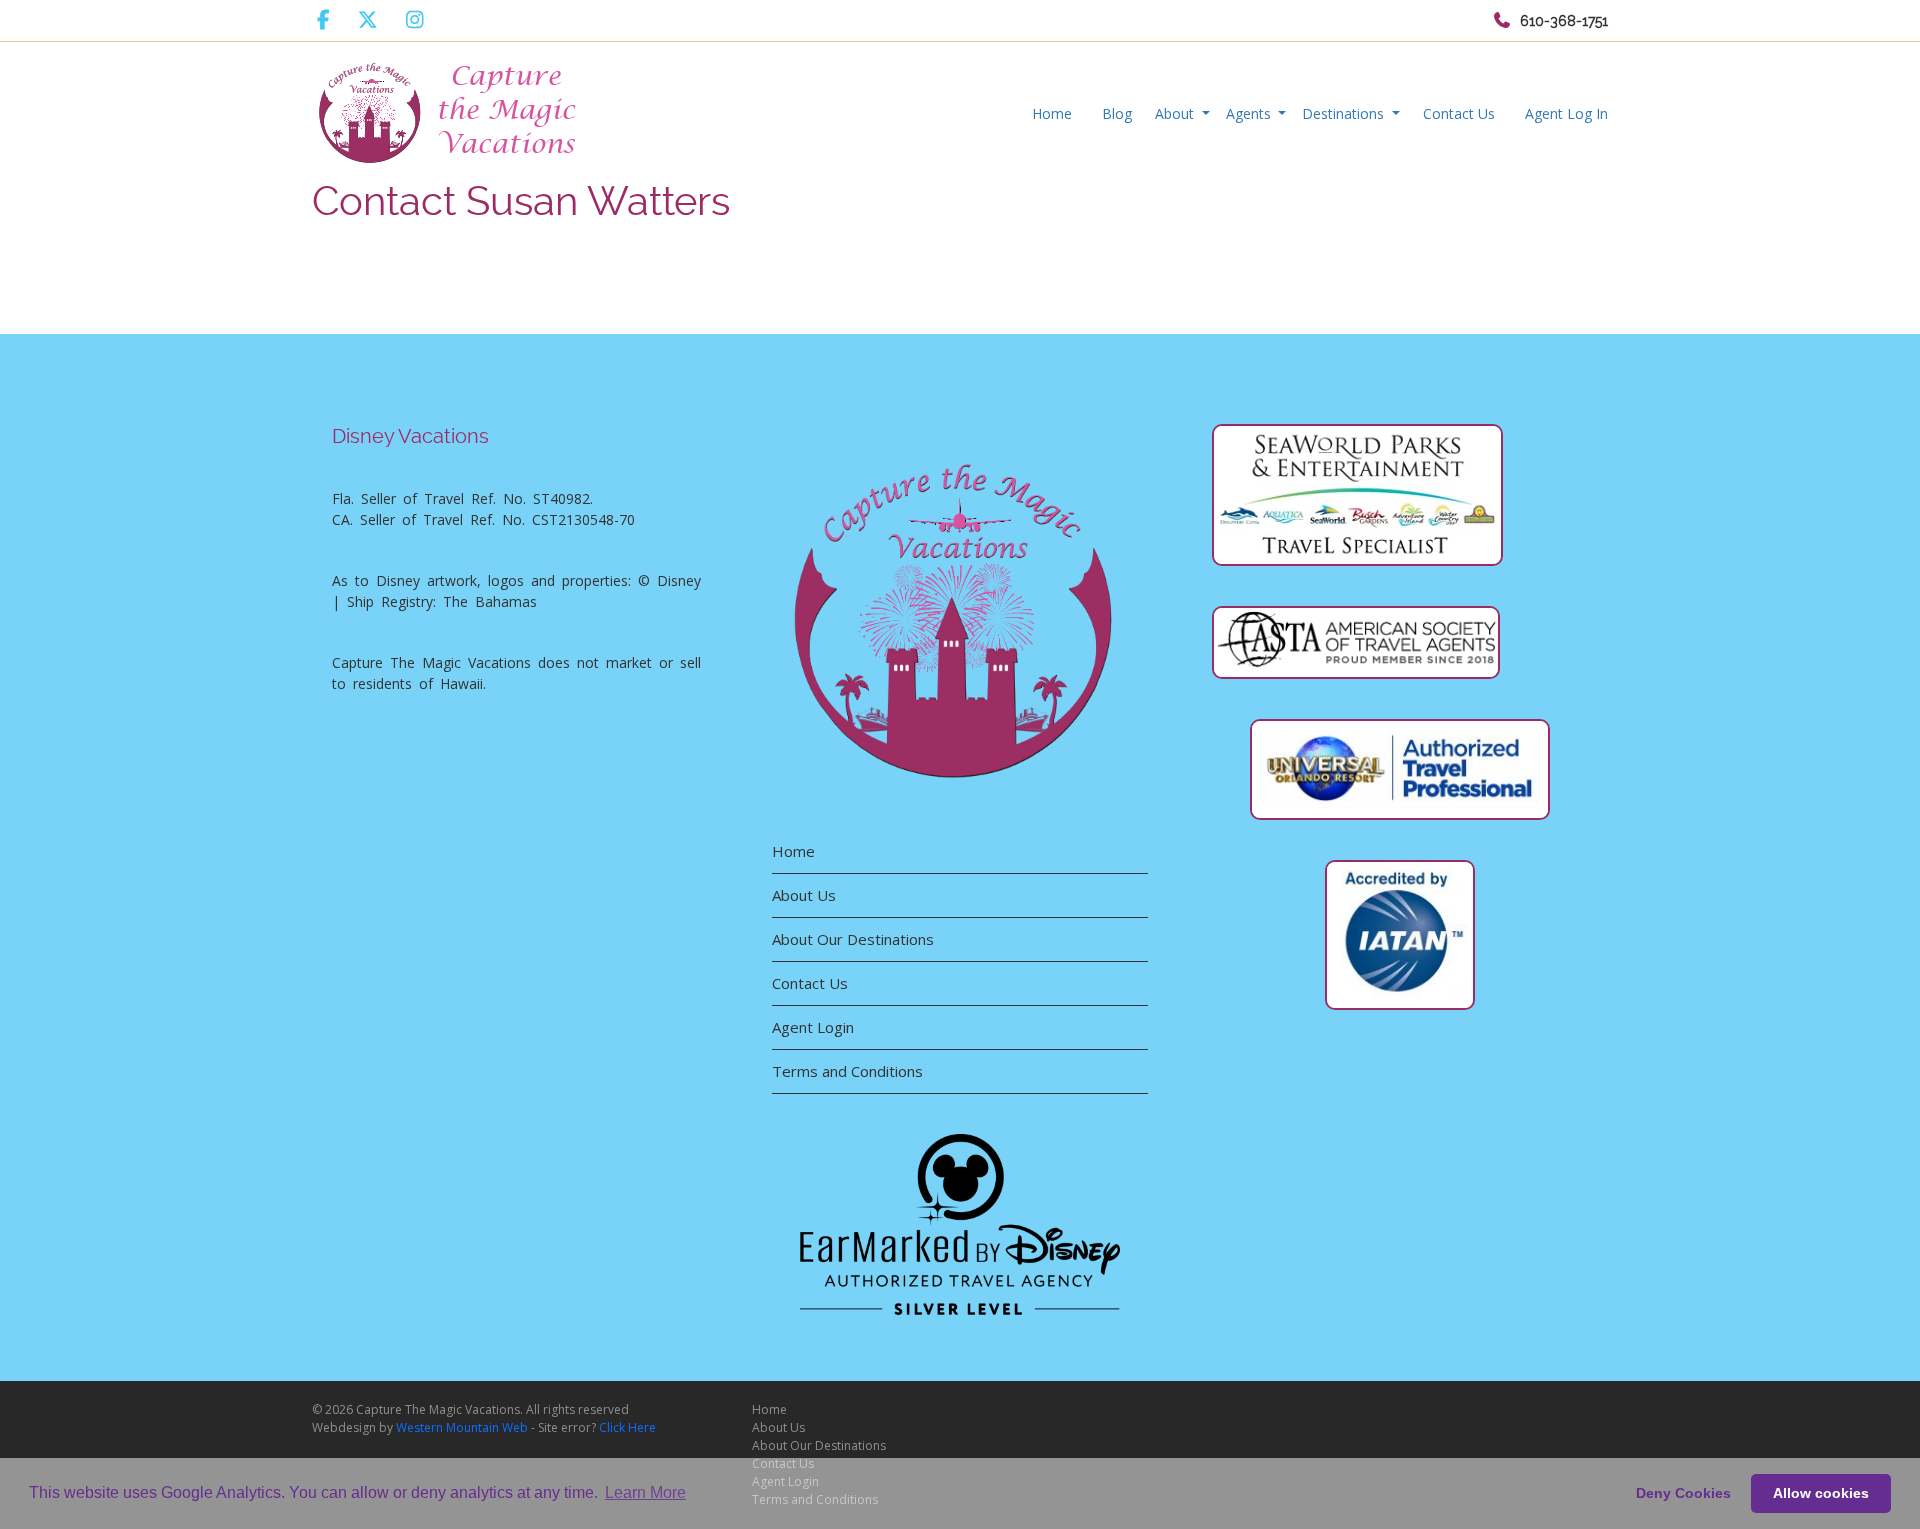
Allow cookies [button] (1821, 1493)
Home (1052, 113)
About (1176, 113)
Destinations (1345, 113)
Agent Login (813, 1027)
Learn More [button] (645, 1492)
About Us (804, 895)
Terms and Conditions (847, 1071)
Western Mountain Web (462, 1427)
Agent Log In (1566, 113)
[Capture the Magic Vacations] (449, 108)
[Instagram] (415, 20)
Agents (1250, 113)
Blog (1117, 113)
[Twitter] (368, 20)
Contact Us (1459, 113)
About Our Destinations (853, 939)
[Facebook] (323, 20)
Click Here (627, 1427)
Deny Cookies (1683, 1493)
